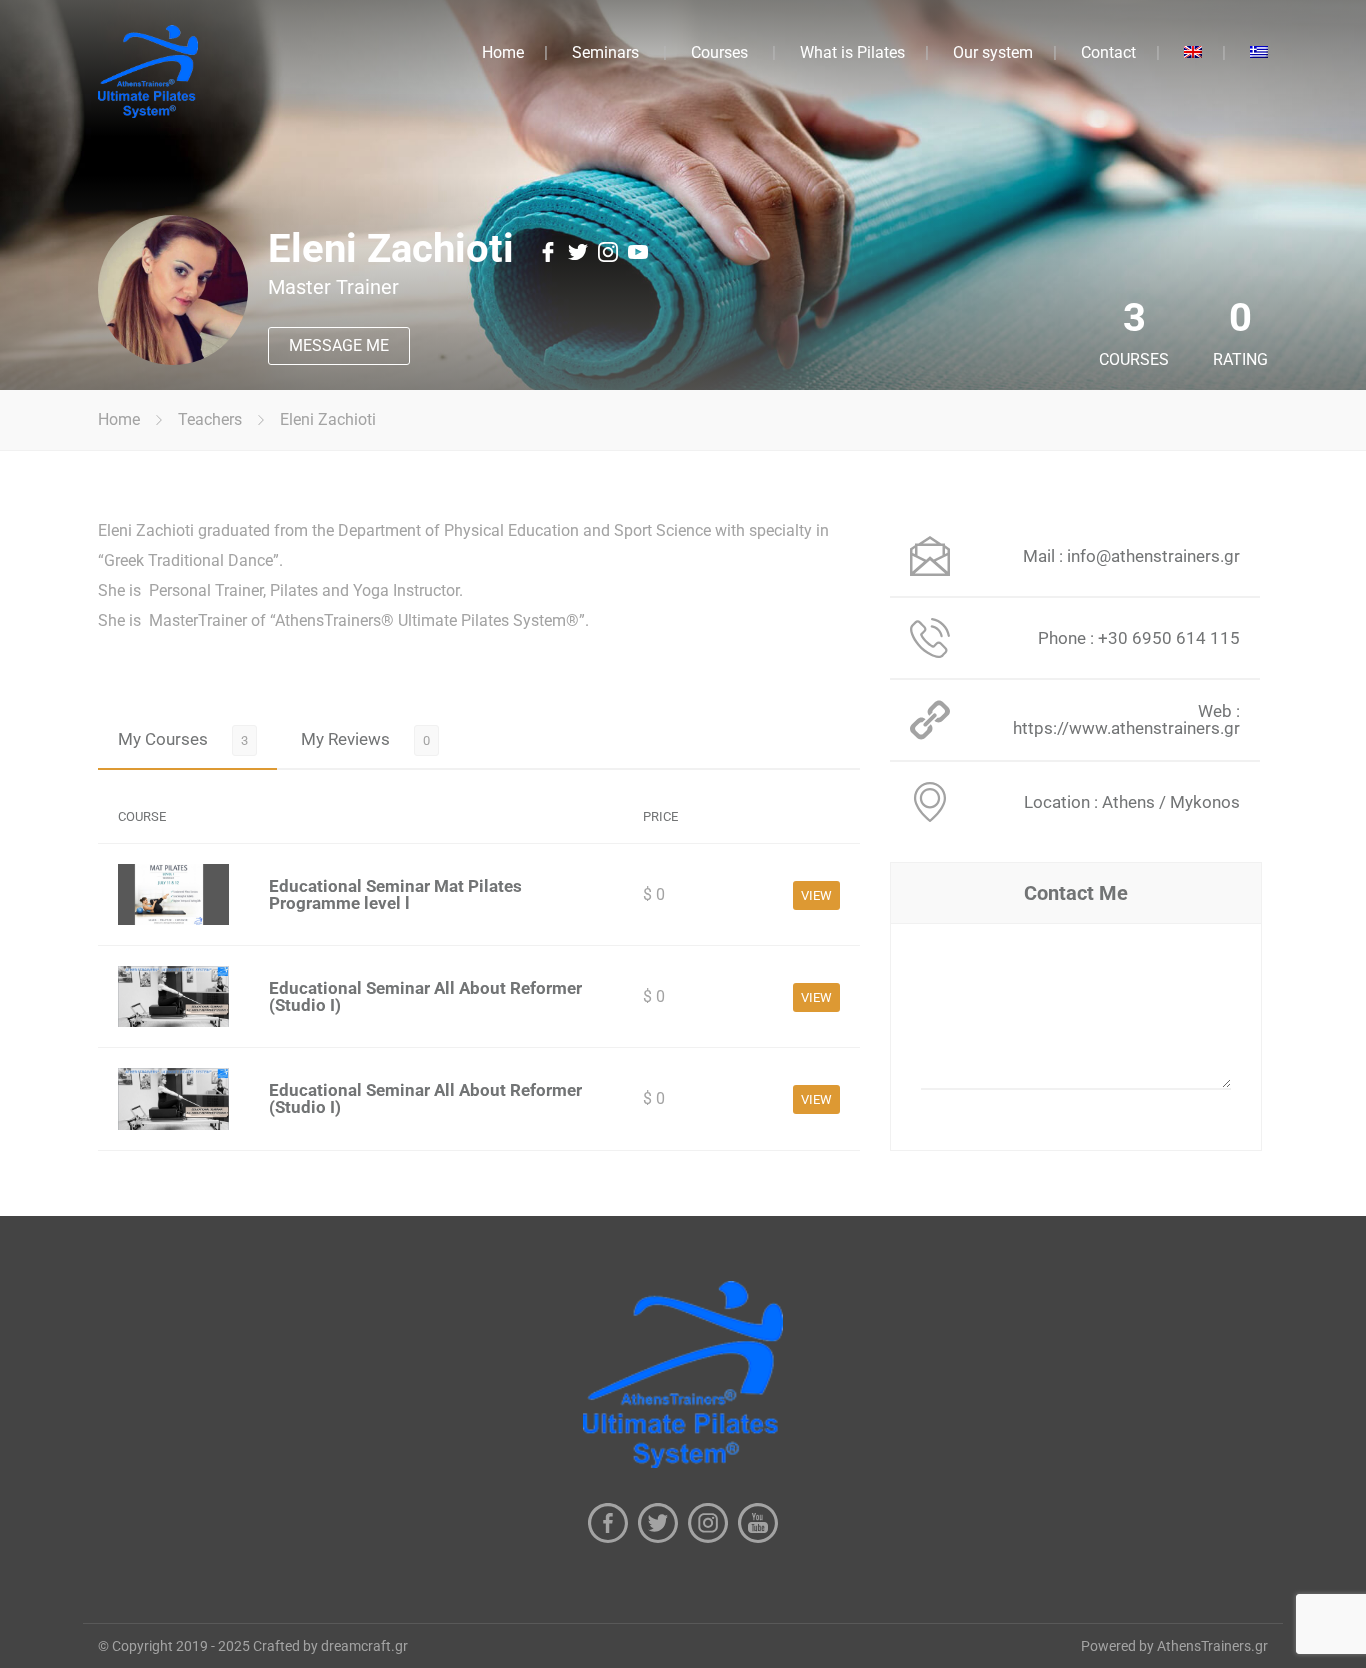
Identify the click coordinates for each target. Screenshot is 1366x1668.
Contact (1108, 52)
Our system (993, 52)
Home (503, 52)
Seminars (605, 52)
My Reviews (345, 739)
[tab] (187, 739)
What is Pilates (852, 52)
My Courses (163, 739)
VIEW (816, 895)
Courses (719, 52)
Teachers (210, 419)
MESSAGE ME (339, 345)
